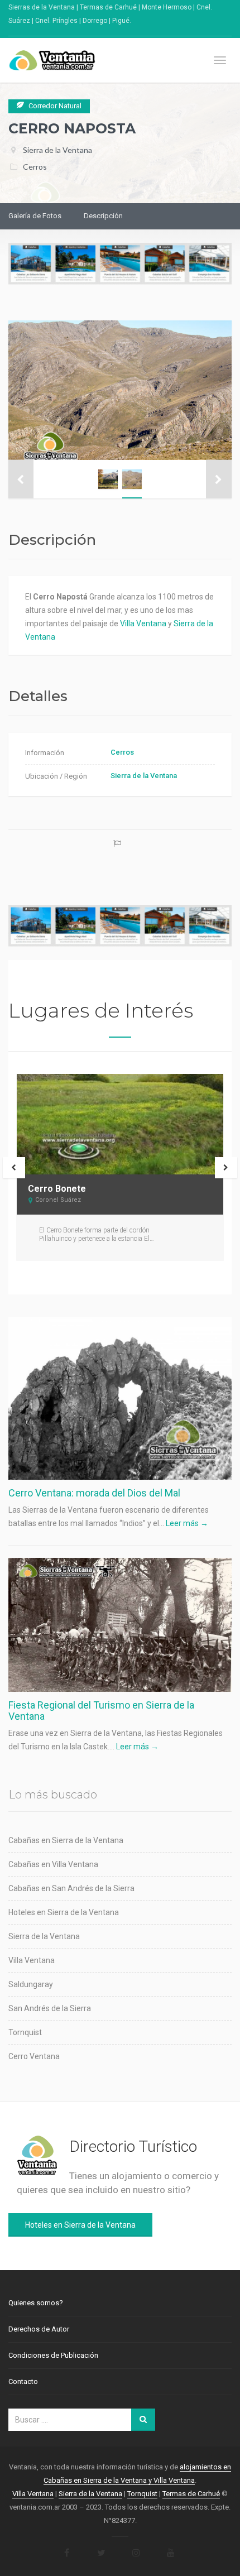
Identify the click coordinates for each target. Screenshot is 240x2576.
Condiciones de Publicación (53, 2355)
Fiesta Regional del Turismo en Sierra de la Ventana (101, 1711)
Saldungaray (31, 1984)
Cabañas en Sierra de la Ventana (66, 1840)
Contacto (23, 2381)
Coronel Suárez (58, 1200)
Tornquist (25, 2032)
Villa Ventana (143, 623)
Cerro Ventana (34, 2056)
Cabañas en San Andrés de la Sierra (71, 1888)
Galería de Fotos (35, 216)
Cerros (35, 167)
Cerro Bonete (57, 1189)
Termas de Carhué (191, 2494)
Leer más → (187, 1523)
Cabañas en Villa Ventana (53, 1864)
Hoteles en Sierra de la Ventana (64, 1912)
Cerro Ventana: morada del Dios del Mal (94, 1493)
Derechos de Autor (39, 2329)
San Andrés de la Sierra (50, 2008)
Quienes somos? (36, 2303)
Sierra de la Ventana (57, 150)
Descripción (103, 216)
